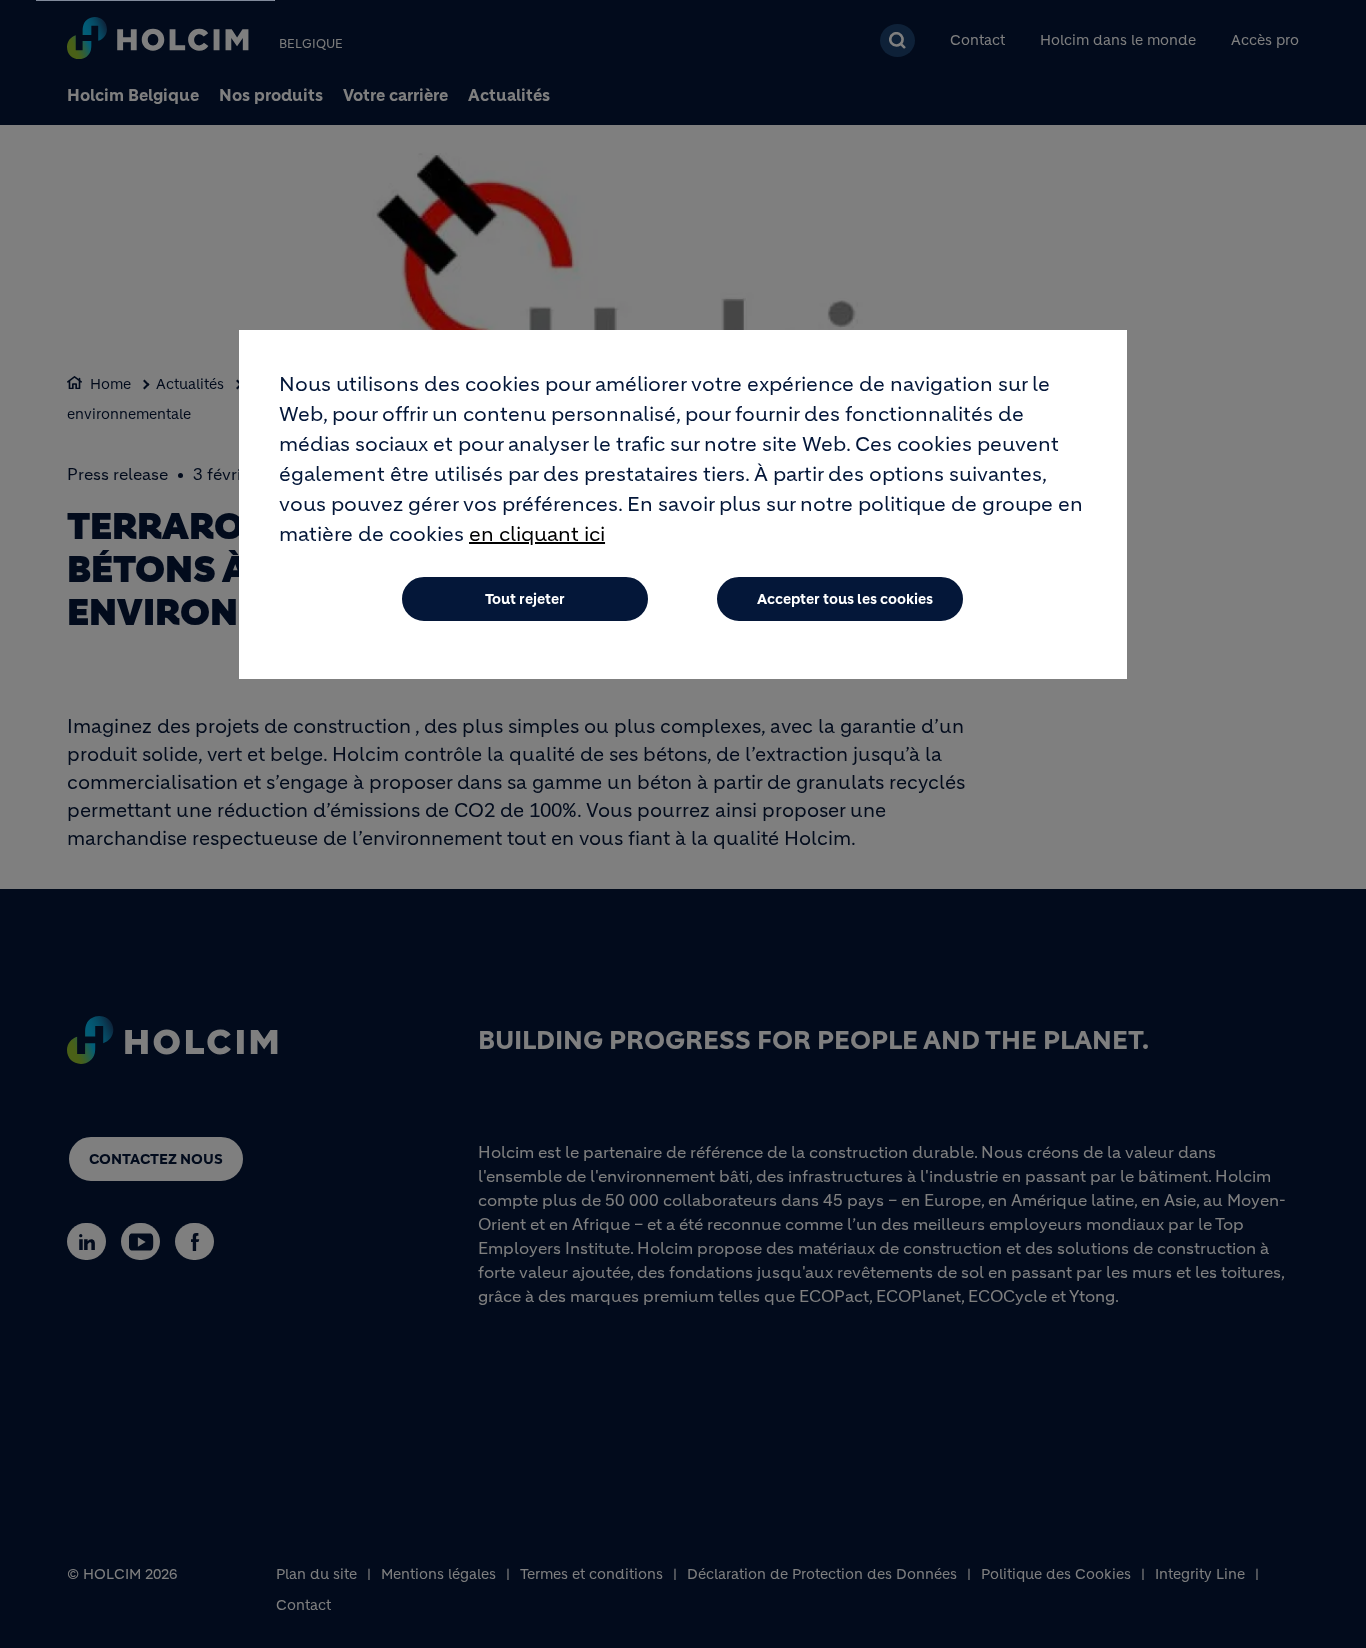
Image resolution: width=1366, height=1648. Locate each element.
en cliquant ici (537, 534)
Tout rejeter (525, 599)
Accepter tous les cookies (845, 599)
